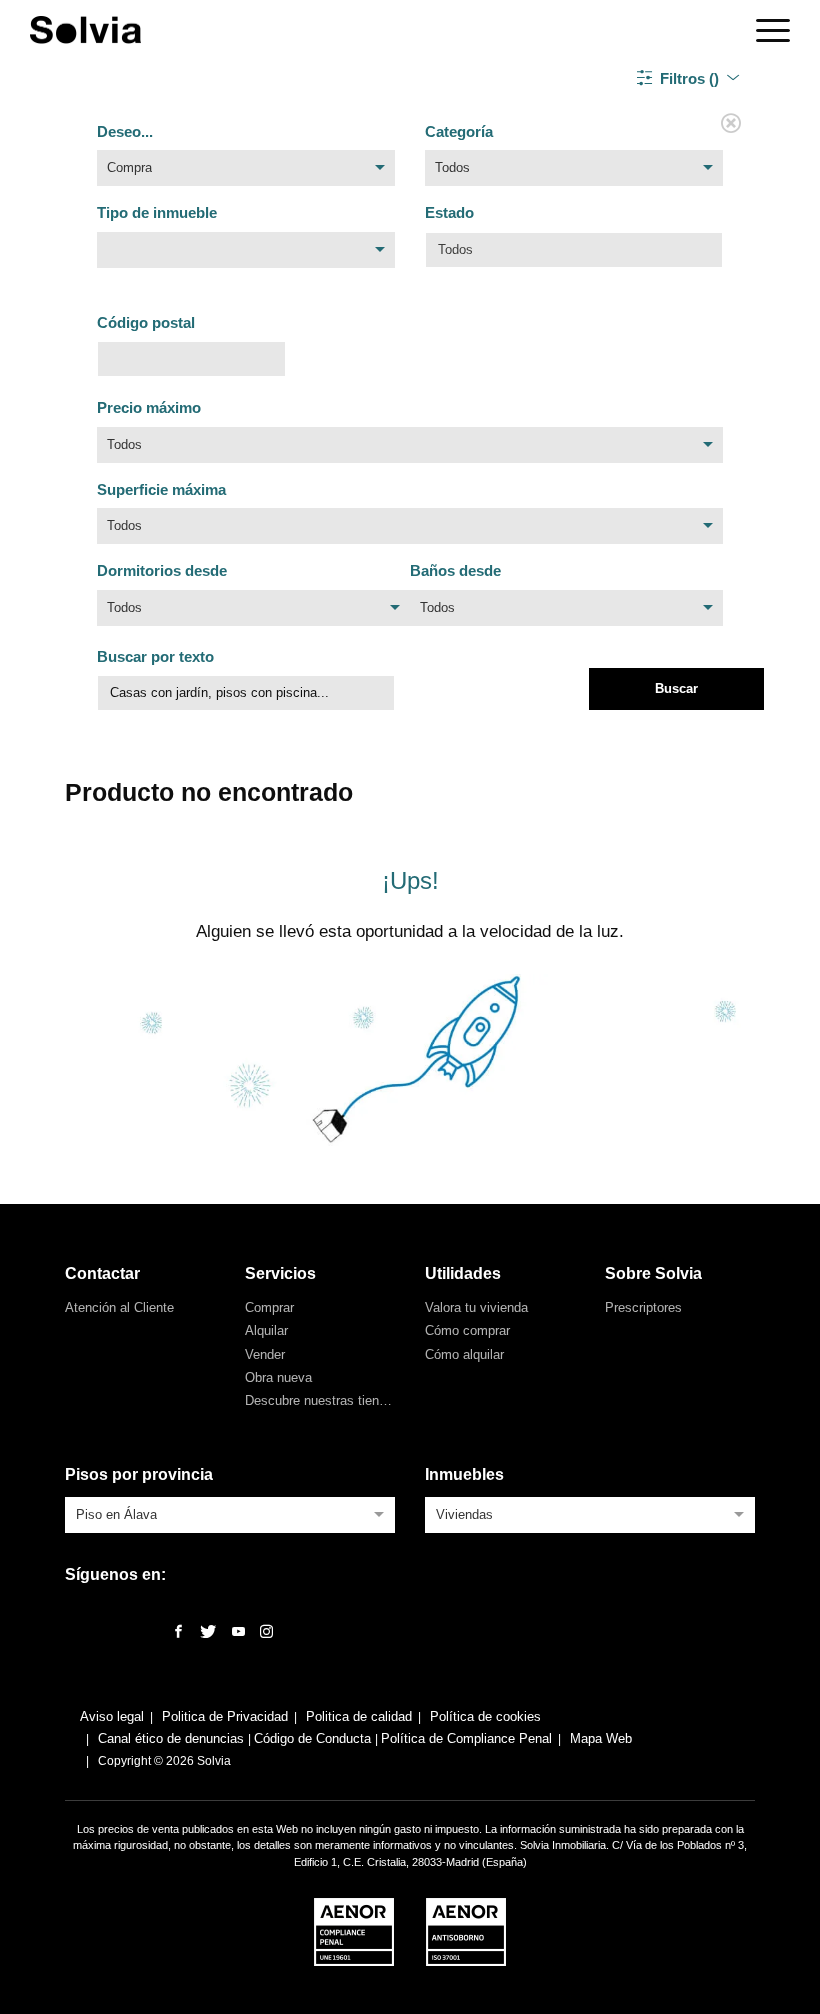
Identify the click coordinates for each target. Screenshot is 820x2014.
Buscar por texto (155, 656)
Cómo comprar (467, 1330)
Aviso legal (112, 1716)
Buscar (676, 688)
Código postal (146, 322)
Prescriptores (643, 1307)
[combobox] (246, 173)
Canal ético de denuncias (173, 1738)
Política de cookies (485, 1716)
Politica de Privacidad (225, 1716)
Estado (449, 212)
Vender (265, 1354)
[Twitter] (208, 1632)
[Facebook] (178, 1632)
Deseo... (125, 131)
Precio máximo (149, 407)
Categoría (459, 131)
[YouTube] (238, 1632)
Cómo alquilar (464, 1354)
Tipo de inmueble (157, 212)
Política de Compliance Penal (466, 1738)
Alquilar (266, 1330)
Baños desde (455, 570)
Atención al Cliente (119, 1307)
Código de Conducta (314, 1738)
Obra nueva (278, 1377)
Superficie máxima (161, 489)
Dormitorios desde (162, 570)
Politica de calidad (359, 1716)
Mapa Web (601, 1738)
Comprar (269, 1307)
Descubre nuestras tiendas (322, 1400)
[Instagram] (266, 1632)
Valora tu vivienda (476, 1307)
